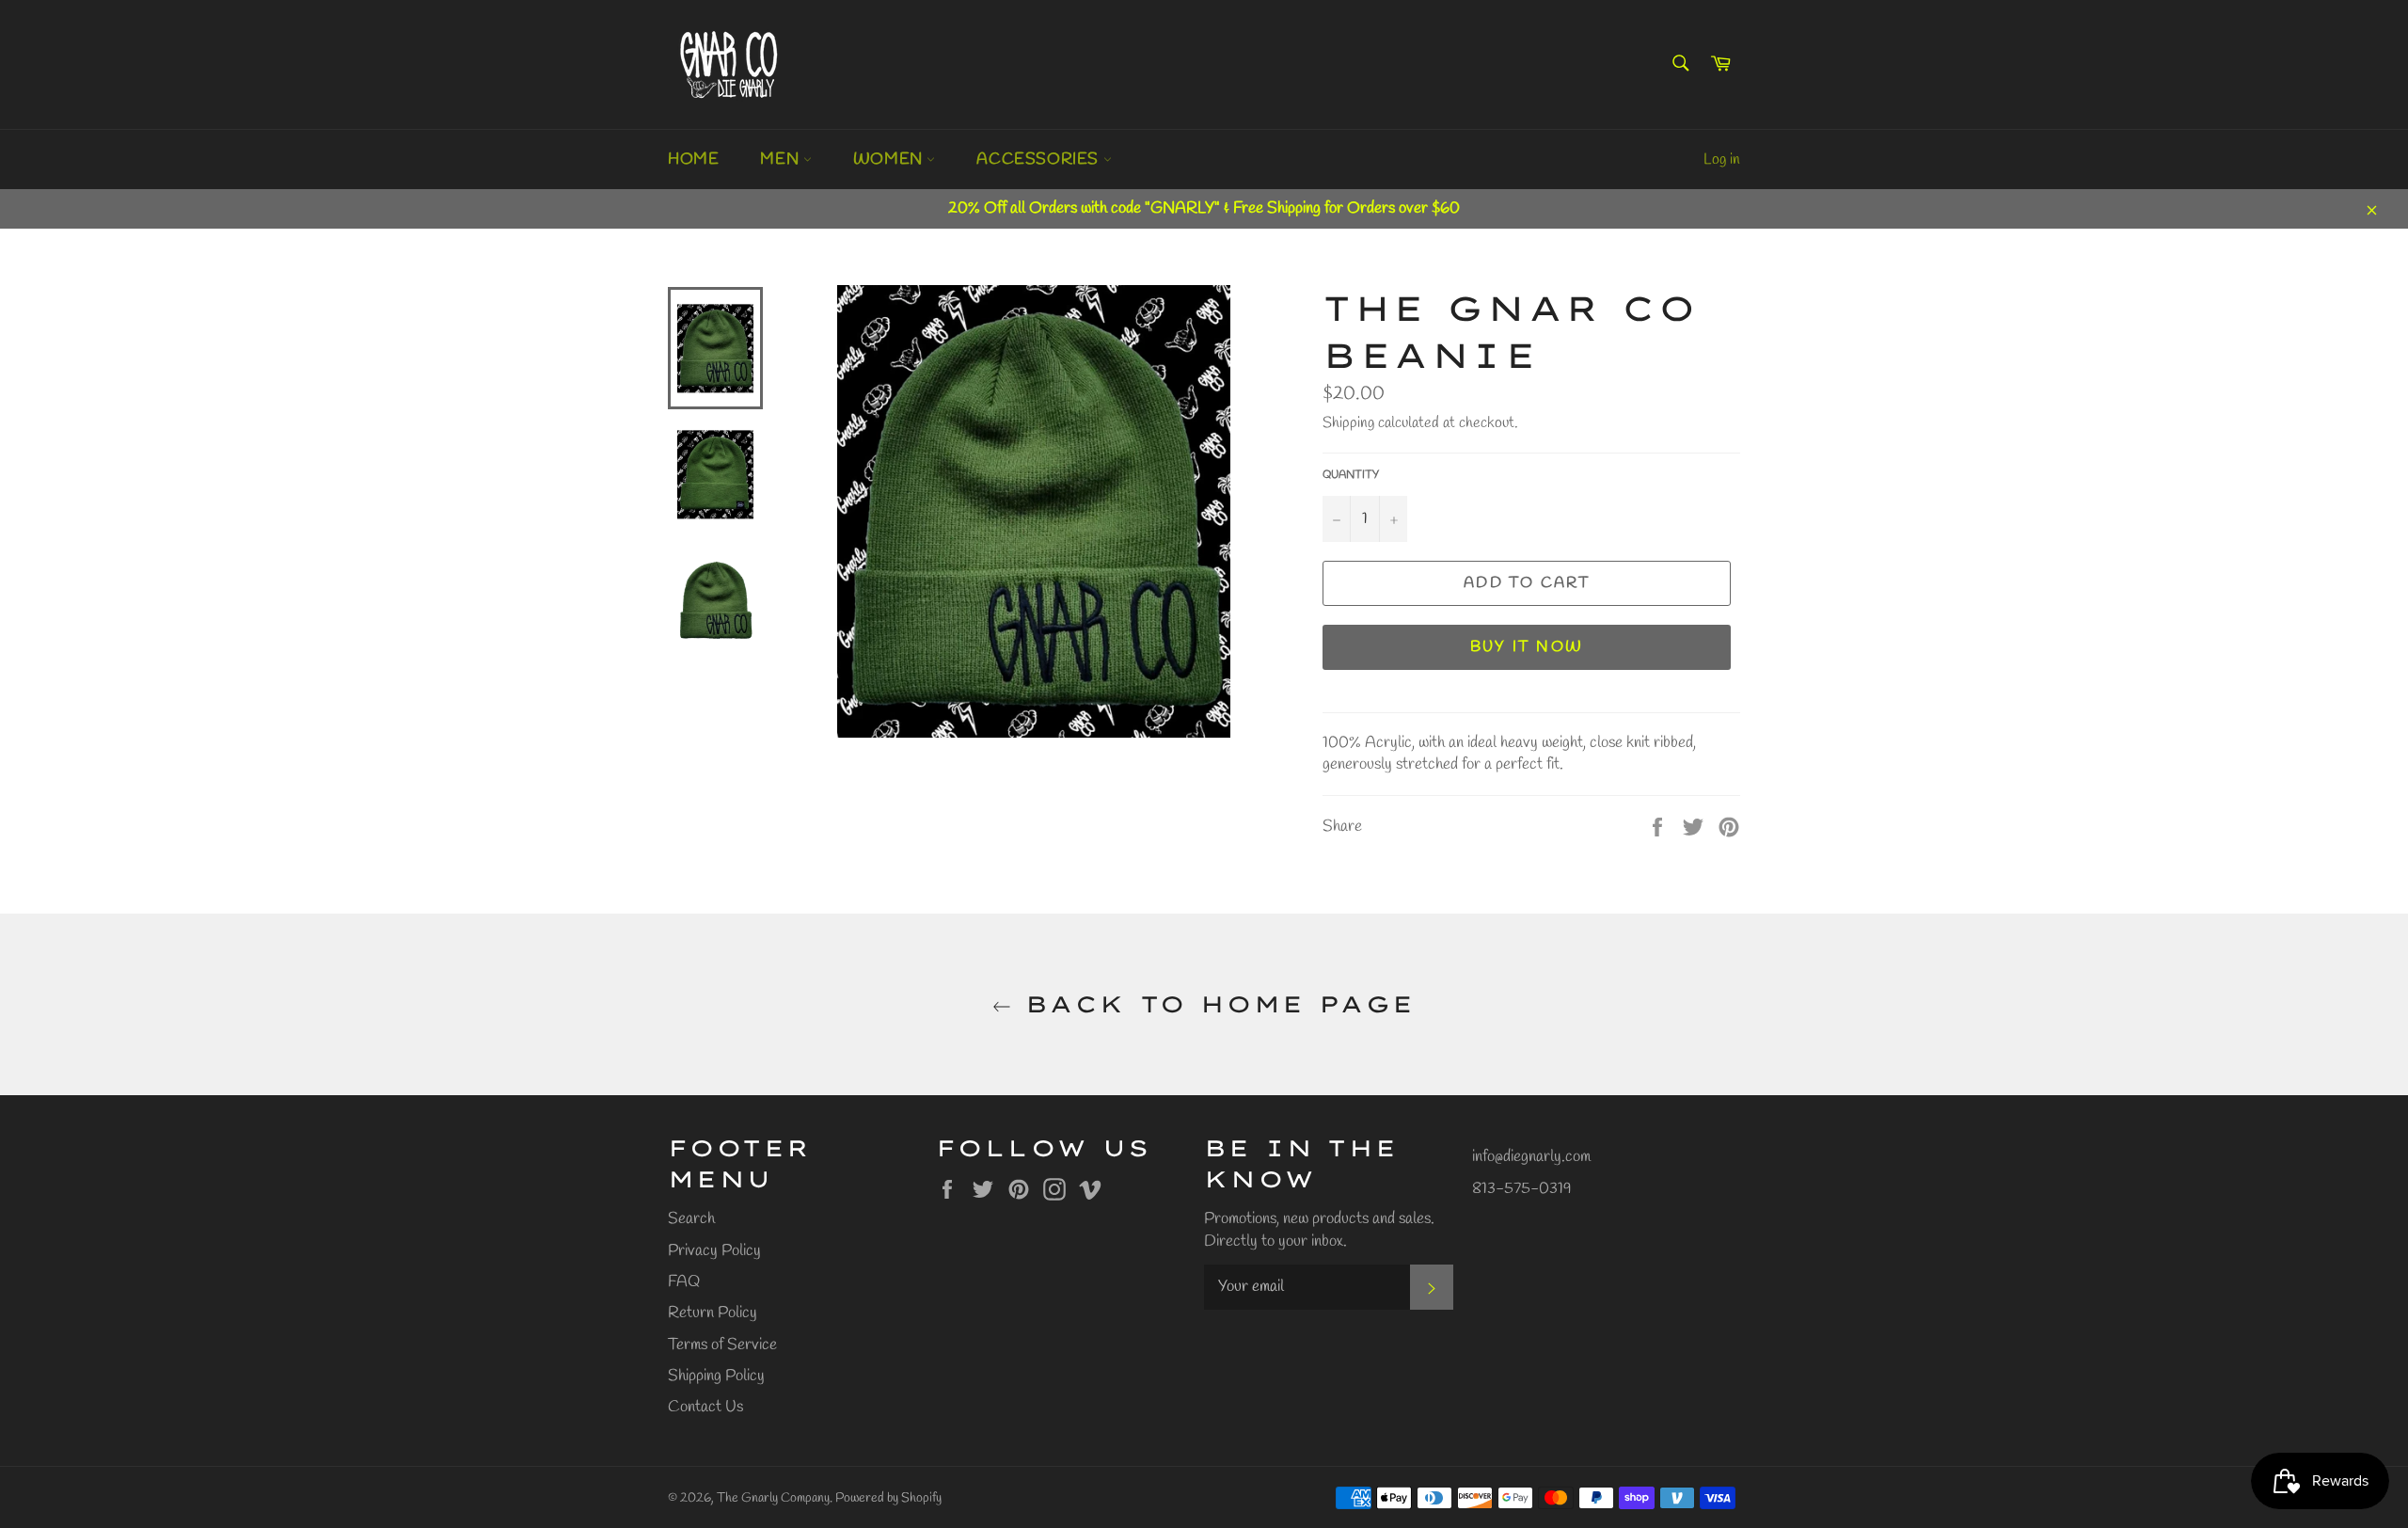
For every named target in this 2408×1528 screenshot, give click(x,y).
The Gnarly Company (773, 1498)
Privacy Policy (714, 1251)
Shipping (1348, 423)
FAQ (684, 1282)
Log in (1722, 159)
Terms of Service (722, 1345)
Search (691, 1219)
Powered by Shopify (888, 1498)
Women (890, 159)
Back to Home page (1213, 1004)
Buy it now (1527, 647)
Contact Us (705, 1407)
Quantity (1351, 475)
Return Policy (713, 1313)
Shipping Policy (716, 1376)
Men (781, 159)
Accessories (1039, 159)
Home (693, 159)
